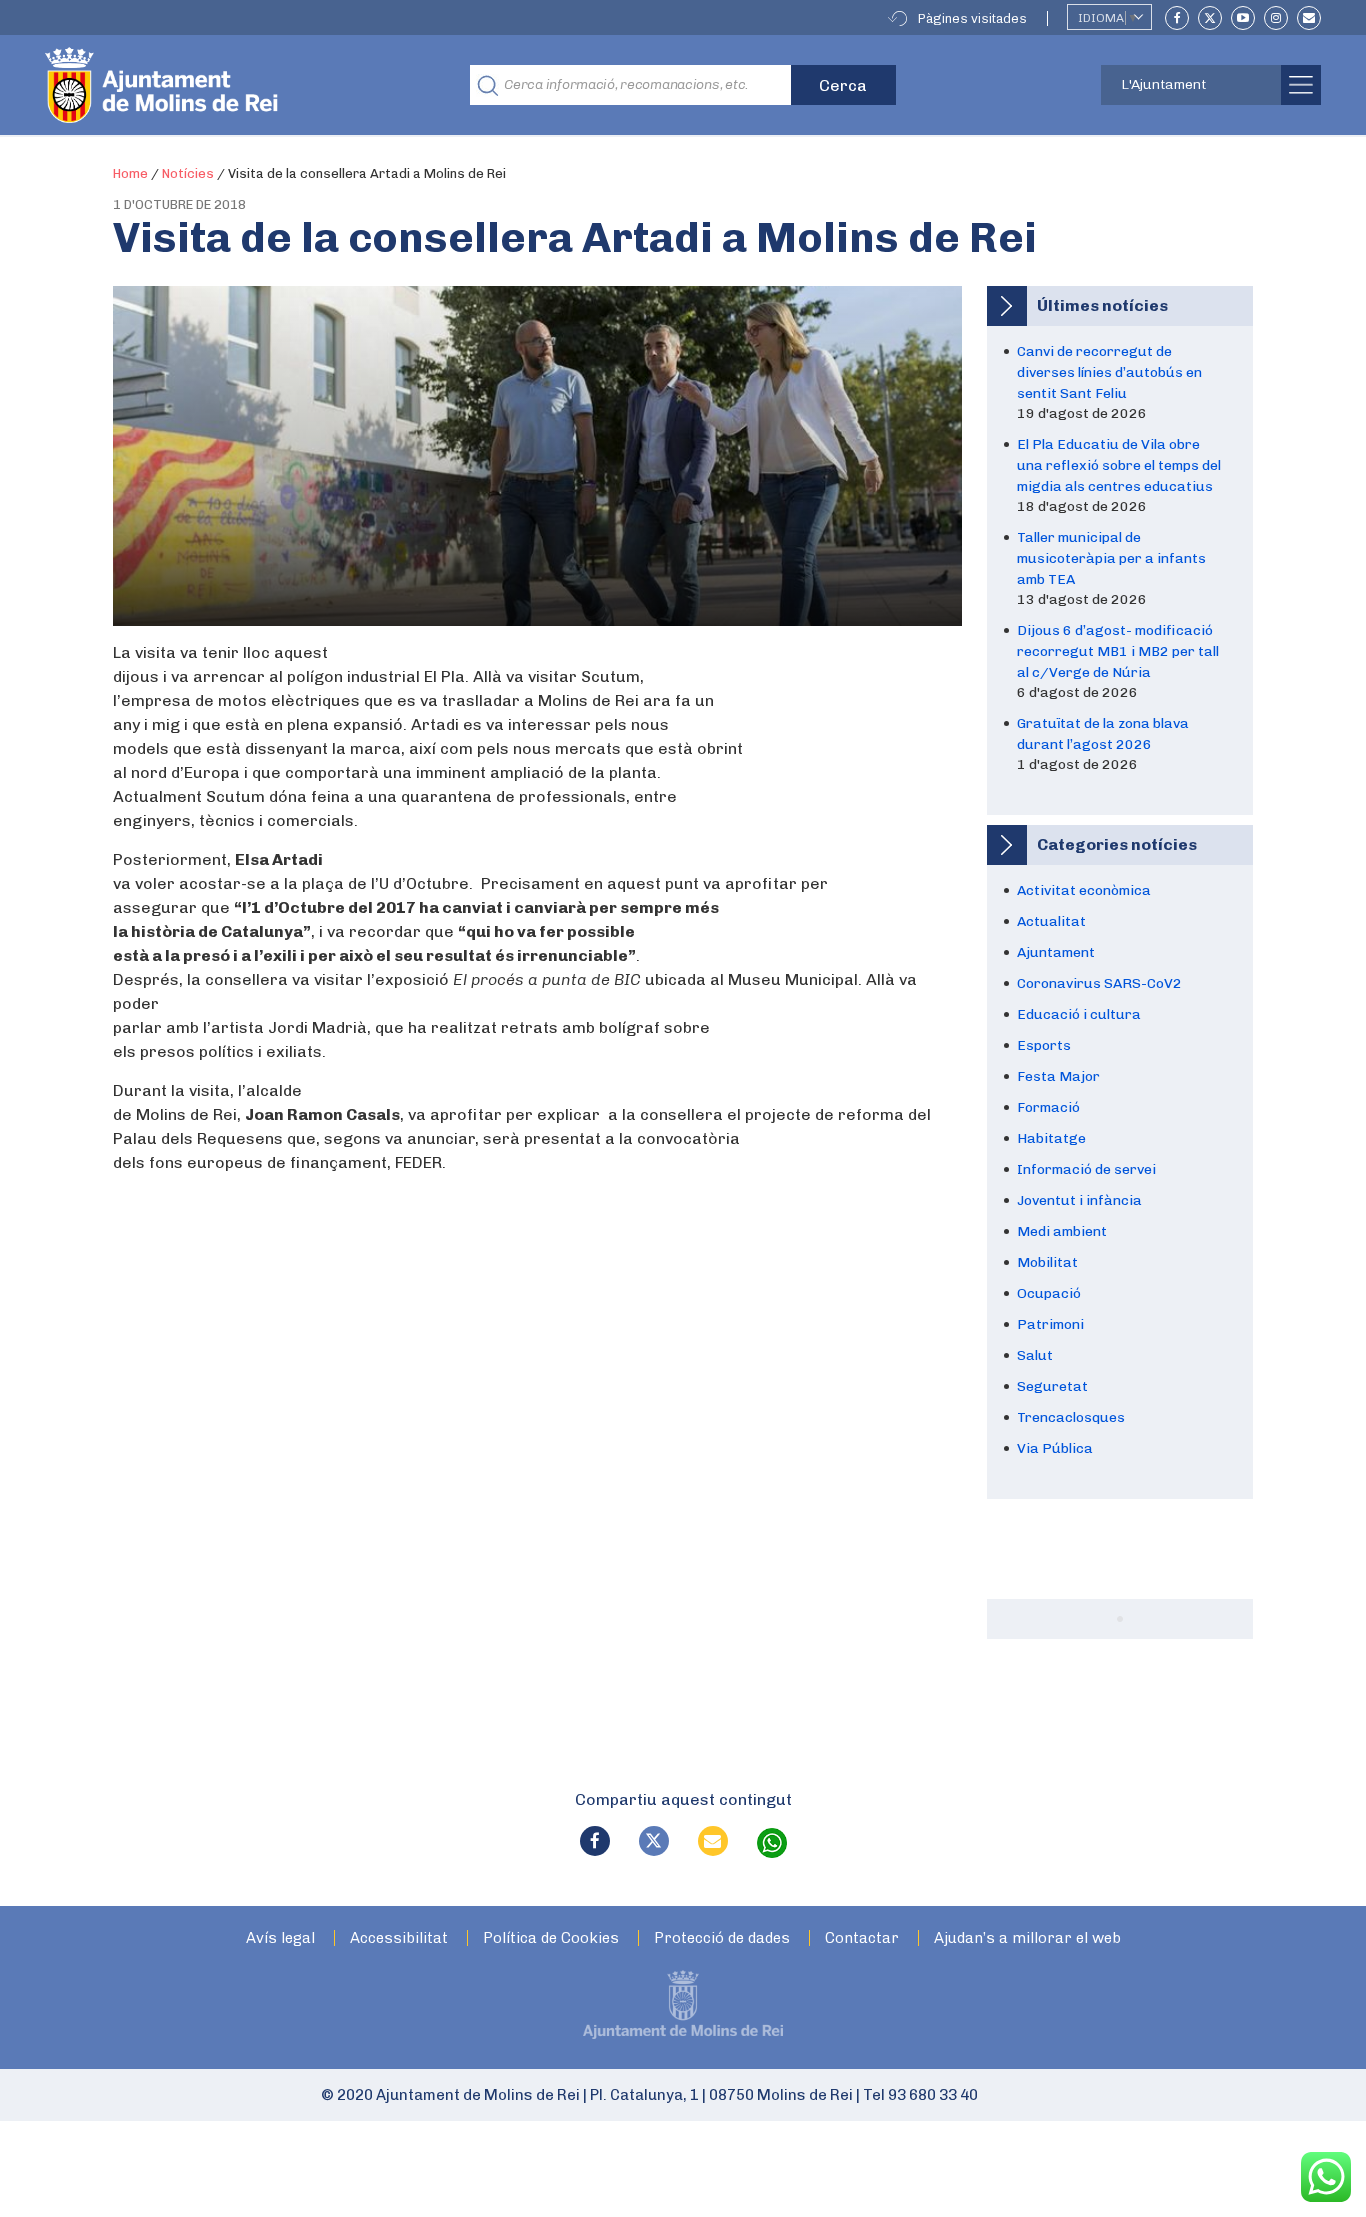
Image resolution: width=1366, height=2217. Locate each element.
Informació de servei (1086, 1169)
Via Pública (1055, 1448)
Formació (1048, 1107)
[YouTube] (1243, 18)
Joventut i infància (1079, 1200)
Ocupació (1049, 1293)
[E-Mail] (1309, 18)
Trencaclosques (1071, 1417)
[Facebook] (1177, 18)
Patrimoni (1050, 1324)
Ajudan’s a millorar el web (1027, 1938)
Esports (1044, 1045)
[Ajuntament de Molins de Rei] (235, 85)
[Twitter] (1210, 18)
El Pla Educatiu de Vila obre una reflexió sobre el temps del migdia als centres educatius (1119, 465)
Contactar (862, 1938)
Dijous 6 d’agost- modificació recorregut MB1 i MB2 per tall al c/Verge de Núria (1118, 651)
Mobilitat (1047, 1262)
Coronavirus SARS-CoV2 (1099, 983)
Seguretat (1052, 1386)
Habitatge (1051, 1138)
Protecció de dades (722, 1938)
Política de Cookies (551, 1938)
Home (130, 173)
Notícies (188, 173)
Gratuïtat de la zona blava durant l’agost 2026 (1103, 734)
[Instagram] (1276, 18)
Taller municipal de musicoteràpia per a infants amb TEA (1111, 558)
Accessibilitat (399, 1938)
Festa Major (1058, 1076)
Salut (1035, 1355)
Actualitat (1051, 921)
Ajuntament (1056, 952)
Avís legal (280, 1938)
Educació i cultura (1079, 1014)
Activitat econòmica (1084, 890)
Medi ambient (1062, 1231)
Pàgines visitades (972, 18)
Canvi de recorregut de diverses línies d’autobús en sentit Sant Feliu (1109, 372)
